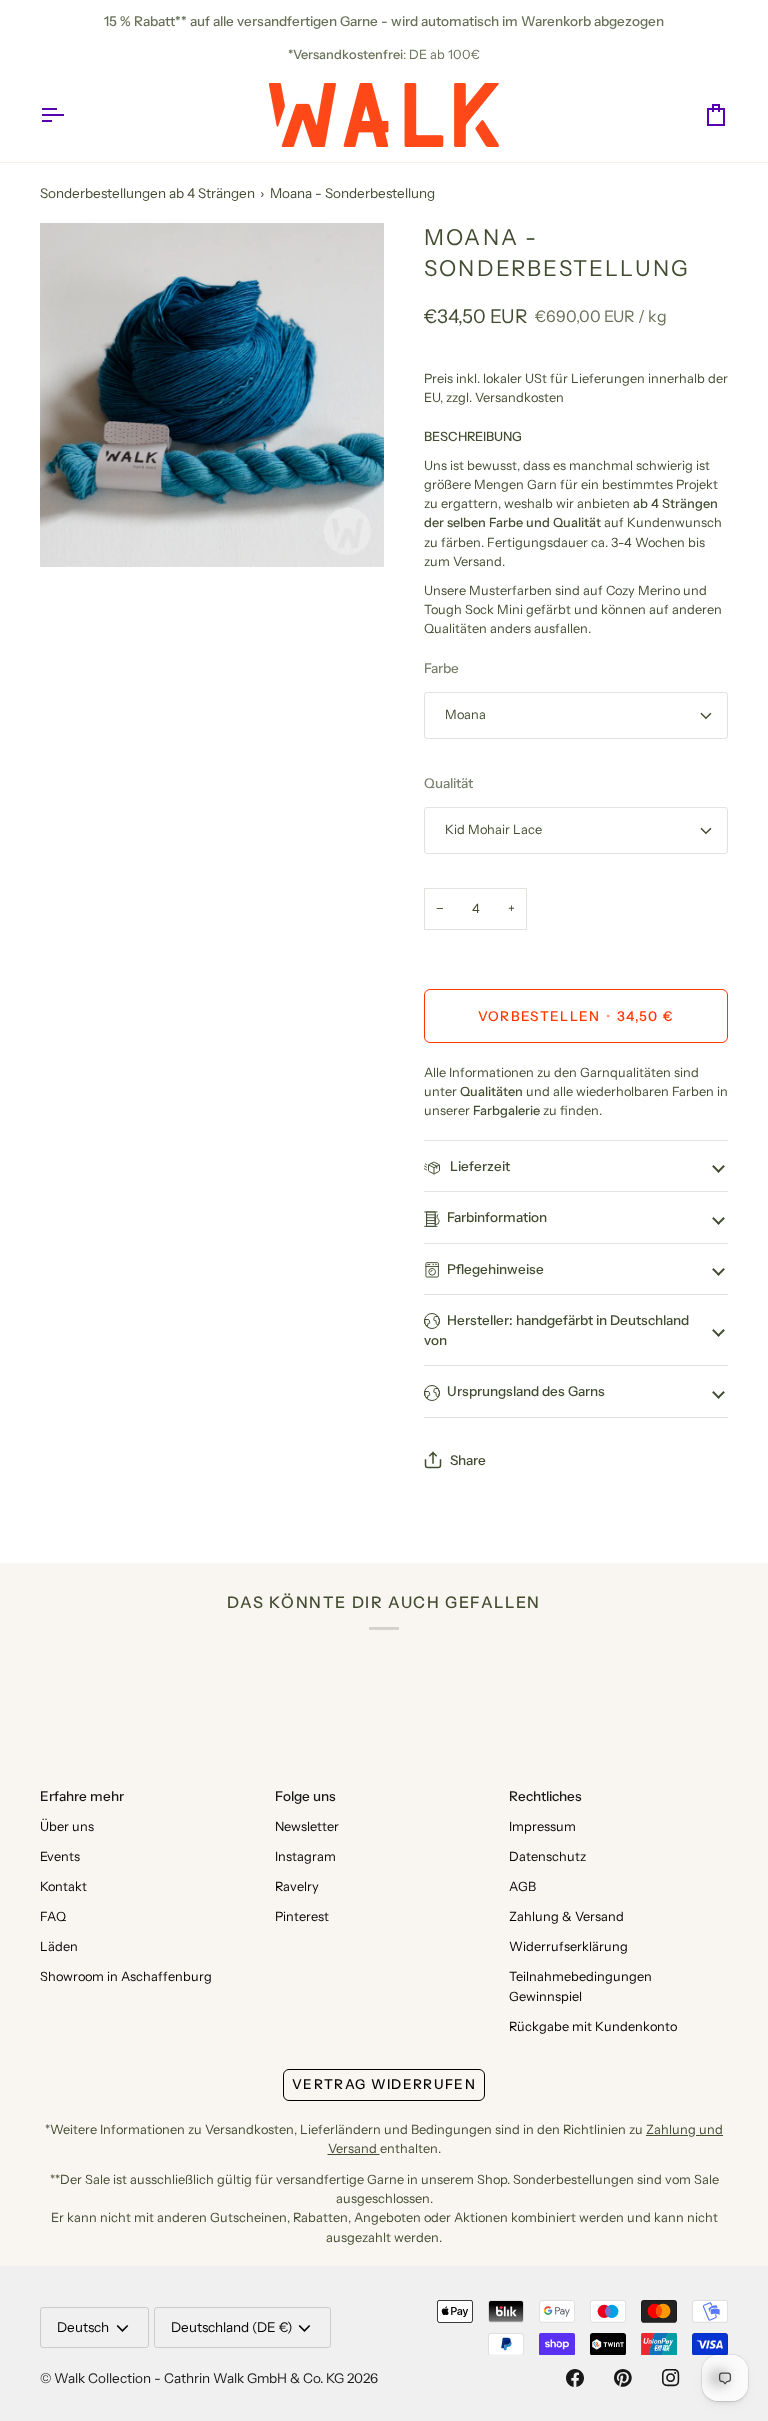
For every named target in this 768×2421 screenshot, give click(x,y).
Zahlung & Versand (566, 1916)
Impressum (542, 1826)
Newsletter (307, 1826)
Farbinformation (497, 1217)
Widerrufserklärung (568, 1946)
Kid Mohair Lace (493, 829)
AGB (522, 1886)
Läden (59, 1946)
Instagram (305, 1856)
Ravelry (297, 1886)
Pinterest (302, 1916)
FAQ (53, 1916)
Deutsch (83, 2327)
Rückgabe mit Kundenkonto (593, 2026)
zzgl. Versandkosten (505, 397)
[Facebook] (575, 2378)
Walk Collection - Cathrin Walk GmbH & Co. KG (199, 2378)
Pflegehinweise (495, 1269)
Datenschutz (547, 1856)
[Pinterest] (623, 2378)
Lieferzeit (478, 1166)
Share (468, 1460)
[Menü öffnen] (70, 115)
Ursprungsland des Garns (526, 1391)
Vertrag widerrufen (384, 2084)
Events (60, 1856)
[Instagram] (671, 2378)
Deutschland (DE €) (231, 2327)
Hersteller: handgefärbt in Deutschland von (556, 1330)
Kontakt (63, 1886)
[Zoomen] (77, 529)
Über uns (67, 1826)
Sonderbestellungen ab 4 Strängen (147, 193)
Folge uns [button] (305, 1796)
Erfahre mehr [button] (82, 1796)
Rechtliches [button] (545, 1796)
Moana (465, 714)
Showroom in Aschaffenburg (126, 1976)
